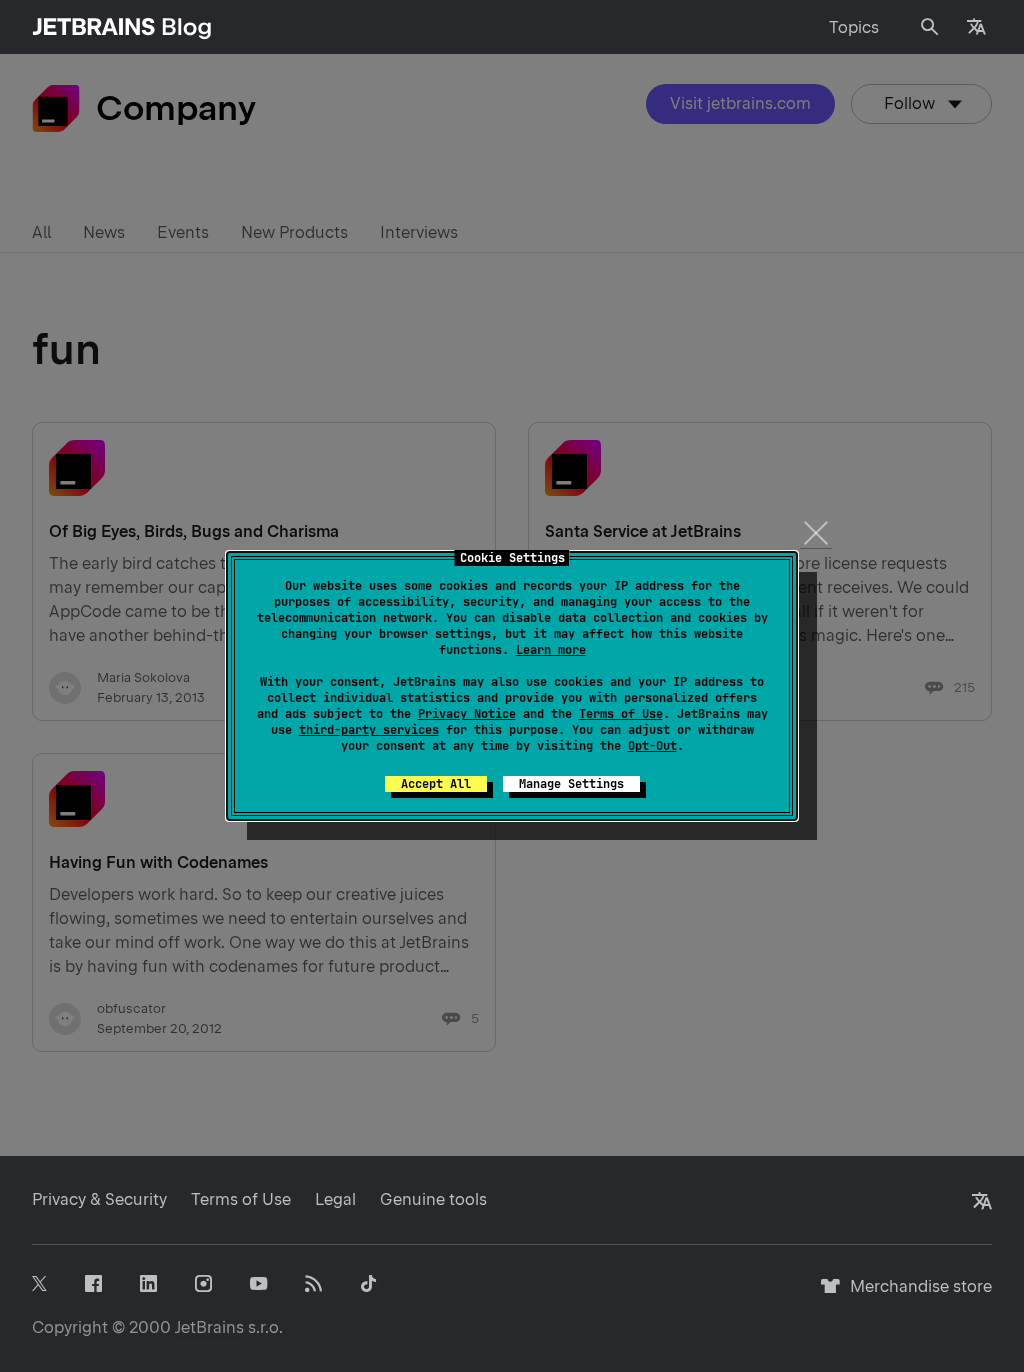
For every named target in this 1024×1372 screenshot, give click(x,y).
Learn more (551, 650)
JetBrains (209, 1327)
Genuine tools (433, 1199)
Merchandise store (915, 1295)
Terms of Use (621, 714)
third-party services (369, 730)
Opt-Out (652, 746)
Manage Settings (571, 784)
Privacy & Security (99, 1199)
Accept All (436, 784)
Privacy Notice (467, 714)
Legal (335, 1199)
